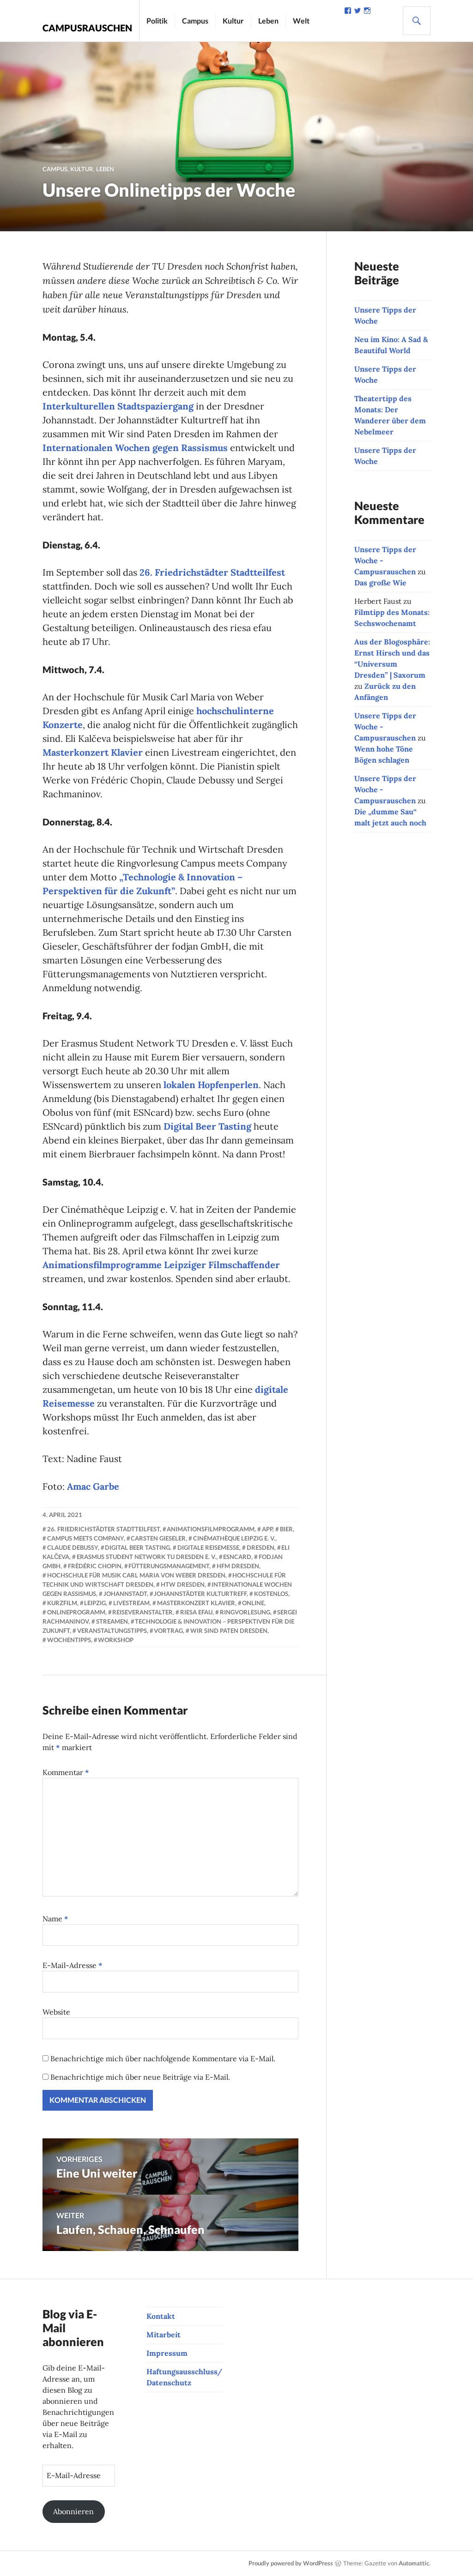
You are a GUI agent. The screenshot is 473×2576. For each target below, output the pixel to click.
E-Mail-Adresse (73, 1965)
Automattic (414, 2563)
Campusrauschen (87, 28)
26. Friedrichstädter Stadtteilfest (212, 572)
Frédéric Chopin (95, 1566)
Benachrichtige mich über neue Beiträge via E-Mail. (140, 2077)
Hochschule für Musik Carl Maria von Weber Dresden (136, 1575)
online (253, 1603)
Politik (157, 21)
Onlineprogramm (76, 1612)
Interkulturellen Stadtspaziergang (118, 406)
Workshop (116, 1640)
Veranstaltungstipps (112, 1631)
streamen (112, 1621)
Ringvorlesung (245, 1612)
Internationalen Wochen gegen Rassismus (135, 448)
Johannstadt (125, 1594)
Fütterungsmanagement (169, 1566)
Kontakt (161, 2316)
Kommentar (66, 1772)
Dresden (261, 1547)
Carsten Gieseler (158, 1538)
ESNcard (237, 1557)
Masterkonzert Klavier (93, 752)
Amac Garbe (93, 1486)
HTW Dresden (183, 1584)
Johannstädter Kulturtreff (200, 1594)
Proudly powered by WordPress (291, 2563)
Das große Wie (380, 583)
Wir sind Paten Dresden (229, 1631)
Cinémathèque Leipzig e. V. (234, 1538)
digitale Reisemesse (208, 1547)
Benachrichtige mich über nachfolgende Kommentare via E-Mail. (163, 2058)
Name (55, 1919)
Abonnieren (73, 2511)
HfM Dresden (238, 1566)
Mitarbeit (164, 2335)
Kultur (233, 21)
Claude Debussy (73, 1547)
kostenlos (271, 1594)
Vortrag (168, 1631)
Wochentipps (69, 1640)
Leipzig (95, 1603)
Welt (301, 21)
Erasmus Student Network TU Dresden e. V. (146, 1557)
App (267, 1529)
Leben (268, 21)
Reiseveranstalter (143, 1612)
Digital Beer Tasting (207, 1126)
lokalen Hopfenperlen (211, 1085)
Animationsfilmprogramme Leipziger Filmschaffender (161, 1265)
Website (56, 2012)
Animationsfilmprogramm (211, 1529)
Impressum (167, 2353)
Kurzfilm (62, 1603)
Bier (286, 1529)
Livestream (131, 1603)
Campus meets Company (85, 1538)
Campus (195, 21)
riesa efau (196, 1612)
